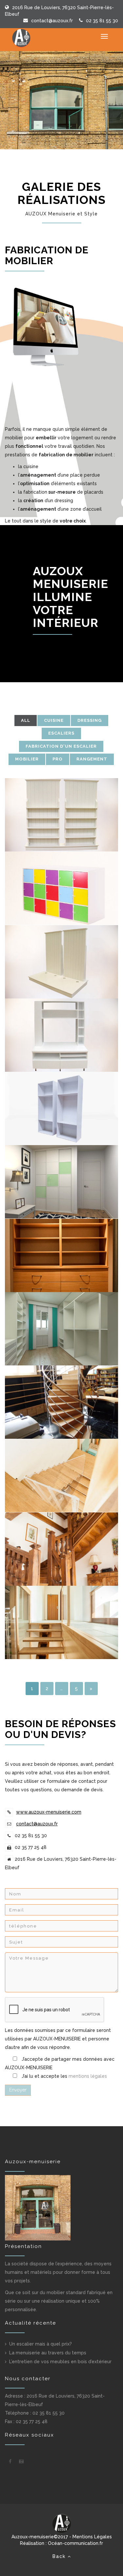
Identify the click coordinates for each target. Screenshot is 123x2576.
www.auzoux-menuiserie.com (49, 1812)
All (26, 720)
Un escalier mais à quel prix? (41, 2344)
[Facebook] (10, 2461)
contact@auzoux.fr (52, 21)
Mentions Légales (92, 2537)
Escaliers (61, 733)
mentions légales (88, 2076)
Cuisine (54, 720)
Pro (58, 759)
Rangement (92, 759)
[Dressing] (61, 1108)
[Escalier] (61, 1402)
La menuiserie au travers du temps (48, 2353)
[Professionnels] (61, 815)
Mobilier (27, 759)
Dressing (90, 720)
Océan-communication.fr (75, 2543)
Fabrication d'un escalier (61, 746)
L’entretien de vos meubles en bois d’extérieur (60, 2362)
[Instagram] (21, 2461)
